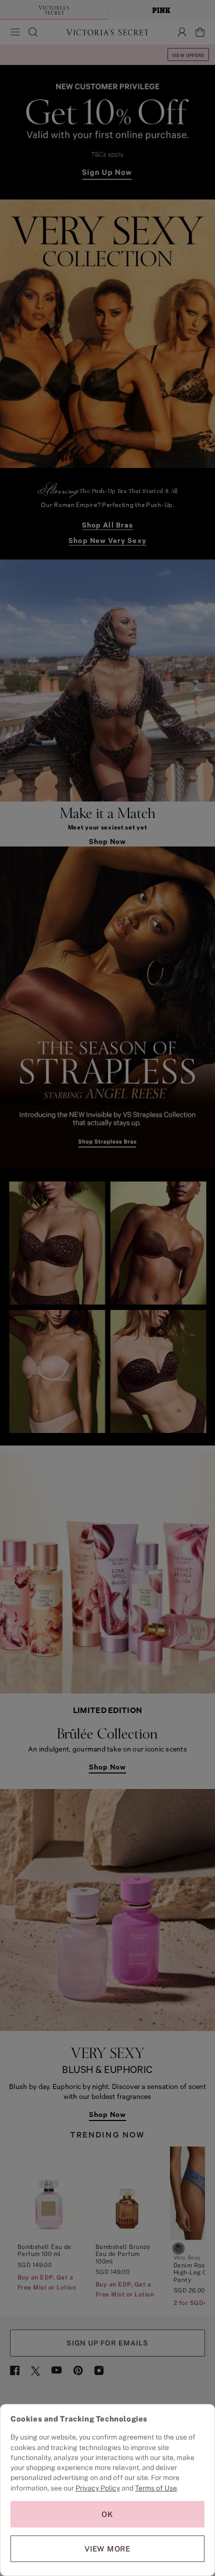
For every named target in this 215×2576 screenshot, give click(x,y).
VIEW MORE (107, 2549)
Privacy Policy (98, 2488)
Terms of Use (156, 2488)
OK (107, 2514)
